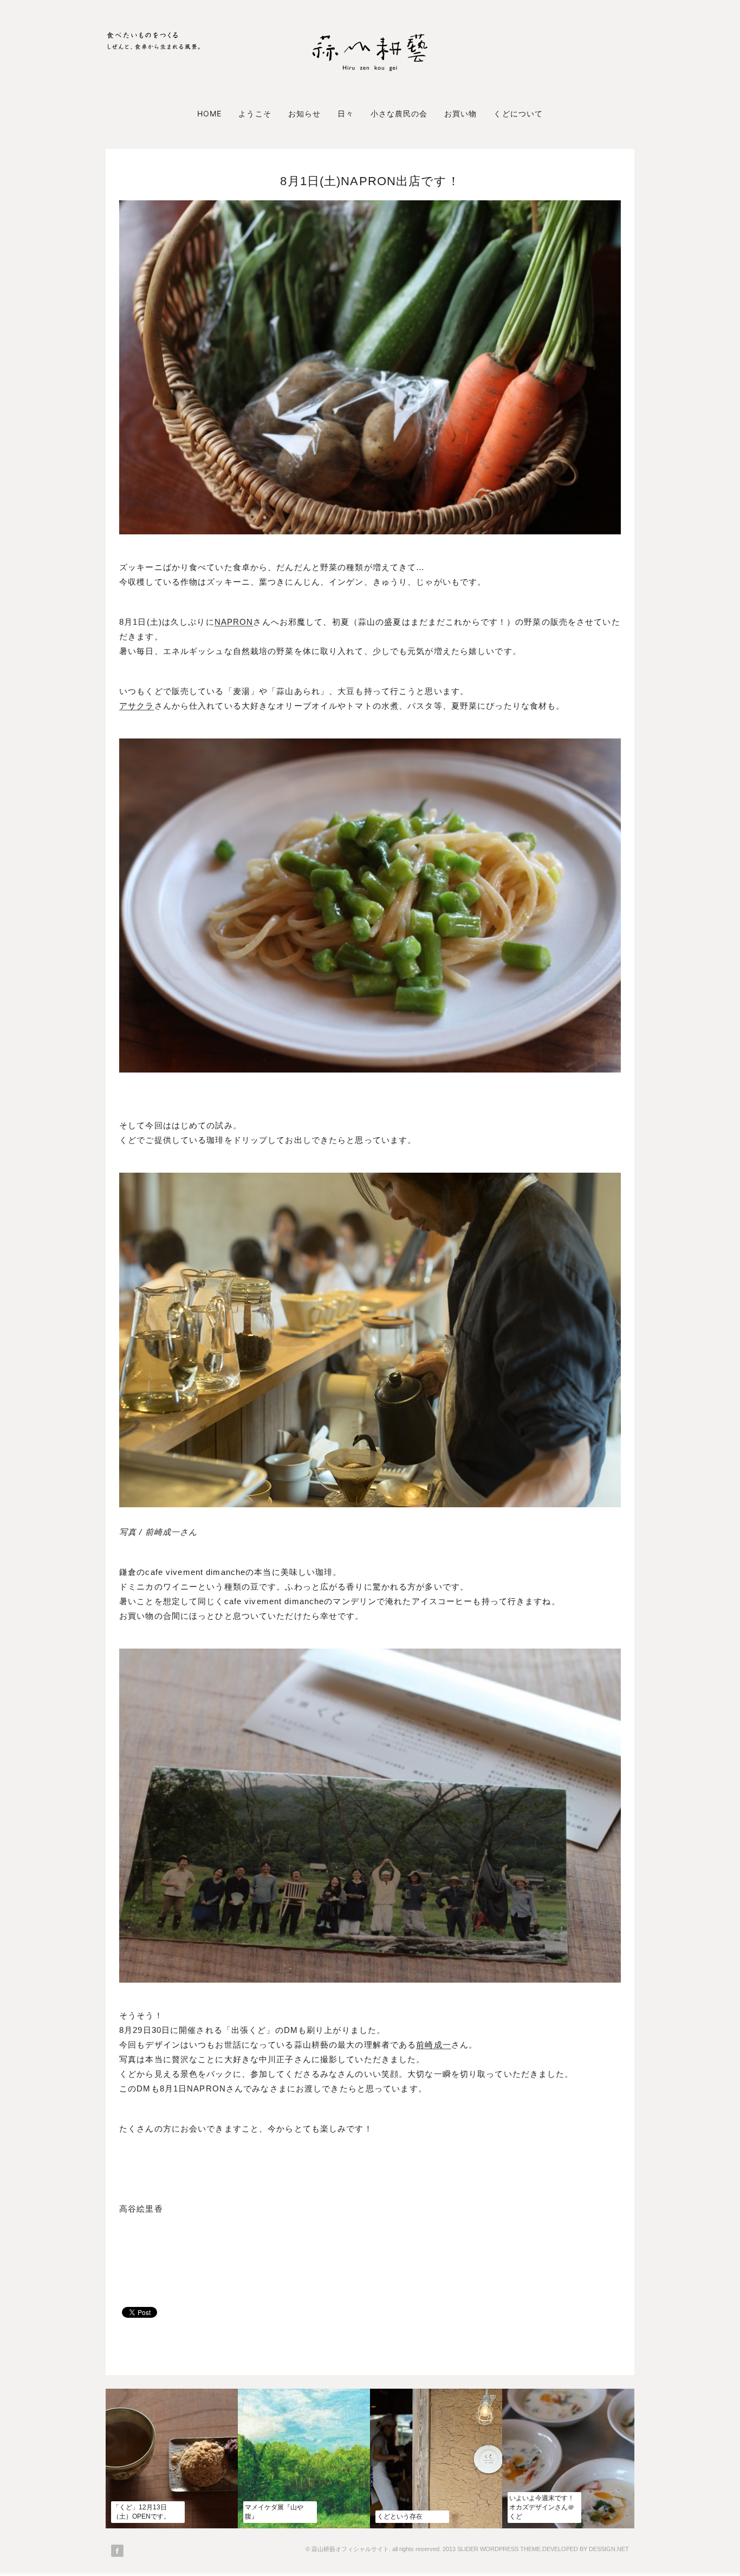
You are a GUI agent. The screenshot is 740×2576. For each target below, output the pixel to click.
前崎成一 (434, 2045)
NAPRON (234, 622)
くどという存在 (400, 2516)
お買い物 (460, 113)
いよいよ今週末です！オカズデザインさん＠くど (542, 2507)
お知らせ (304, 113)
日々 (346, 113)
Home (209, 113)
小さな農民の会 (399, 113)
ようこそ (255, 113)
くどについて (518, 113)
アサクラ (137, 706)
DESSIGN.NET (609, 2549)
